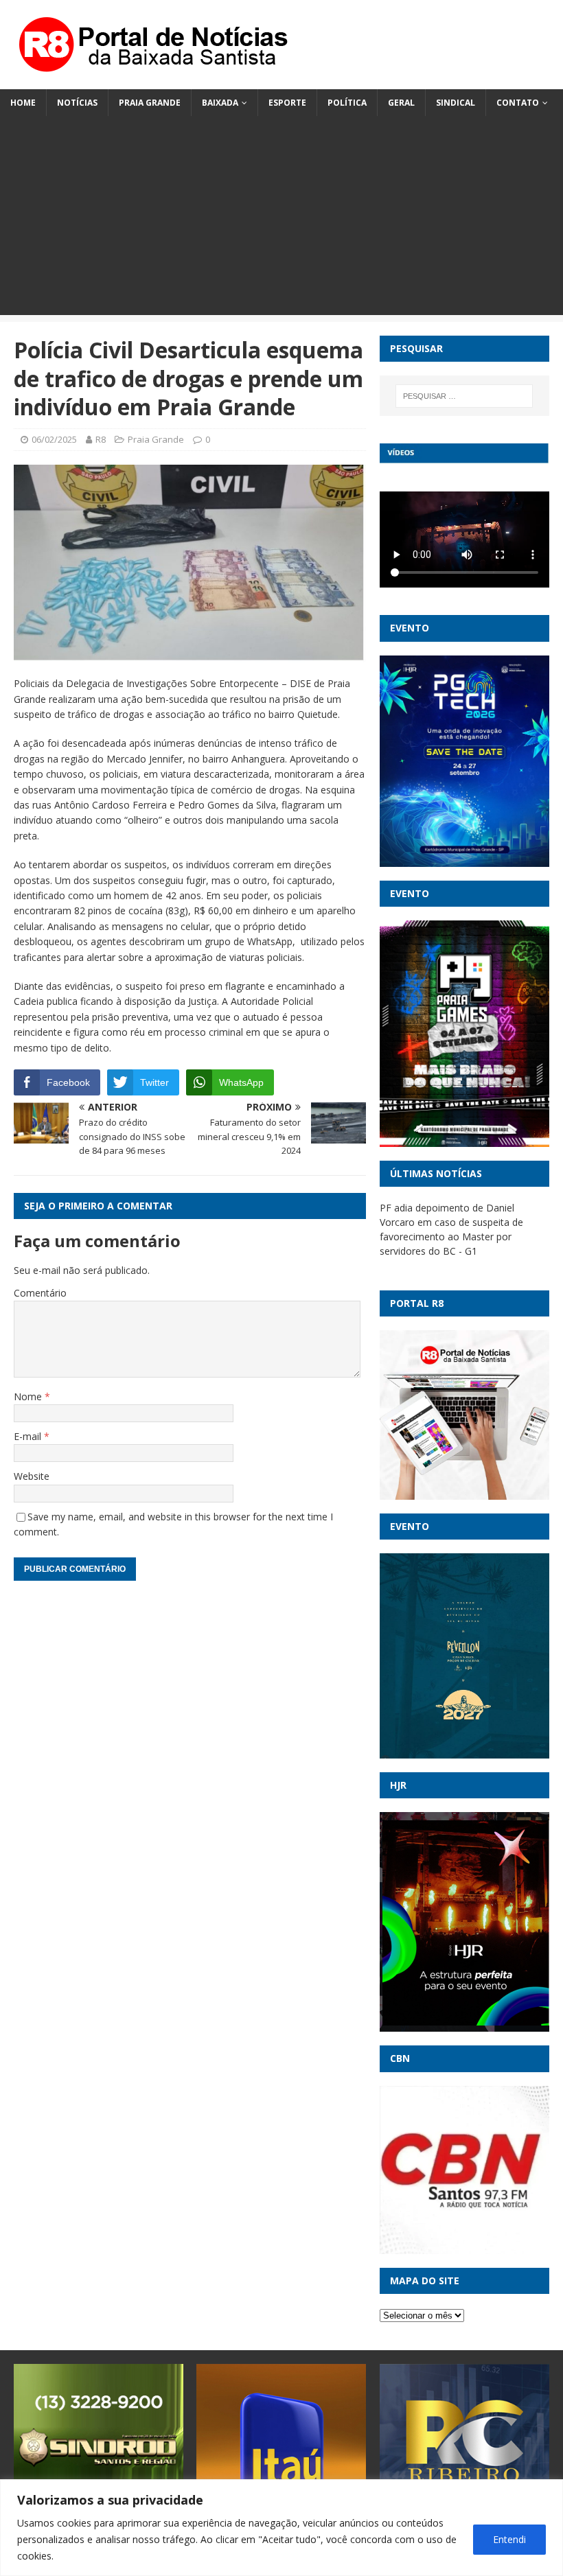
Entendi (509, 2539)
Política (347, 103)
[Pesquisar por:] (464, 396)
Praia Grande (150, 103)
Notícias (77, 103)
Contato (518, 103)
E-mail (29, 1436)
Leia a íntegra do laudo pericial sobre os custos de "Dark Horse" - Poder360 (462, 1222)
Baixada (220, 103)
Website (32, 1476)
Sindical (456, 103)
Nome (29, 1396)
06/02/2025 (54, 439)
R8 (101, 439)
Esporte (287, 103)
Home (23, 103)
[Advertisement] (281, 219)
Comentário (40, 1293)
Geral (401, 103)
